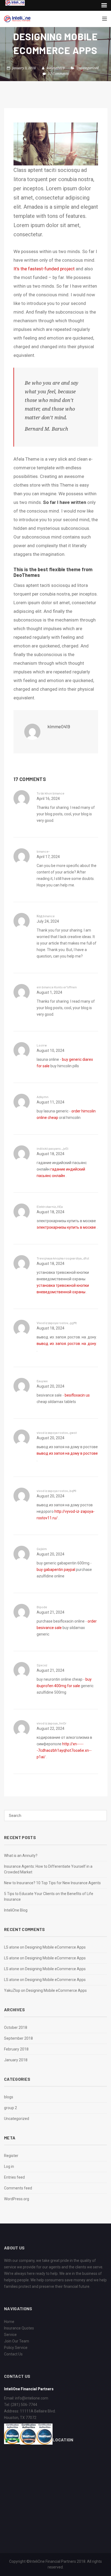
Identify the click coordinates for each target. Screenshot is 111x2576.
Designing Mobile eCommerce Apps (55, 1947)
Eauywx (42, 1381)
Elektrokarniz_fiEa (50, 1206)
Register (11, 2156)
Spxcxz (42, 1665)
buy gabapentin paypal (56, 1570)
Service (10, 2335)
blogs (9, 2097)
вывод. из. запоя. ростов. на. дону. (67, 1344)
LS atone (12, 1947)
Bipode (42, 1607)
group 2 (11, 2108)
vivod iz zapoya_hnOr (52, 1723)
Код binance (46, 916)
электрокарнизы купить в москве (66, 1227)
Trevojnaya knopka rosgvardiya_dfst (63, 1258)
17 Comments (58, 74)
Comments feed (18, 2188)
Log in (9, 2166)
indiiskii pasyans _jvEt (53, 1148)
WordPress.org (17, 2199)
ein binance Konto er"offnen (57, 987)
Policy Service (16, 2348)
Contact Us (13, 2354)
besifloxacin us (77, 1395)
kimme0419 (56, 68)
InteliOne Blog (16, 1910)
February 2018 (16, 2049)
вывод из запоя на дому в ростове (67, 1453)
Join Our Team (17, 2341)
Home (9, 2322)
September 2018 (18, 2038)
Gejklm (42, 1549)
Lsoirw (42, 1045)
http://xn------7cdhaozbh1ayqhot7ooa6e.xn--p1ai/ (64, 1750)
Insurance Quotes (19, 2328)
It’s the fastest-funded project (44, 269)
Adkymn (43, 1097)
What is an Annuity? (21, 1856)
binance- (43, 851)
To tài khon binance (51, 793)
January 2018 (16, 2060)
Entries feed (14, 2177)
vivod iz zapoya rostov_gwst (57, 1432)
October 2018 (16, 2027)
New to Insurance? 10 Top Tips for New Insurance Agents (52, 1883)
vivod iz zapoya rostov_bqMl (56, 1491)
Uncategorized (88, 68)
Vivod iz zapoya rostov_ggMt (57, 1323)
